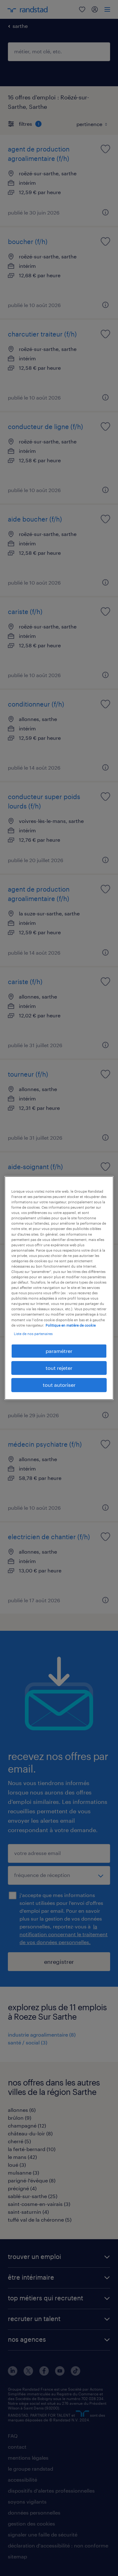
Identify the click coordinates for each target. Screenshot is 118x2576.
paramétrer (59, 1351)
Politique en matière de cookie (71, 1325)
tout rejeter (59, 1368)
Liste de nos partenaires (33, 1334)
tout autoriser (59, 1385)
